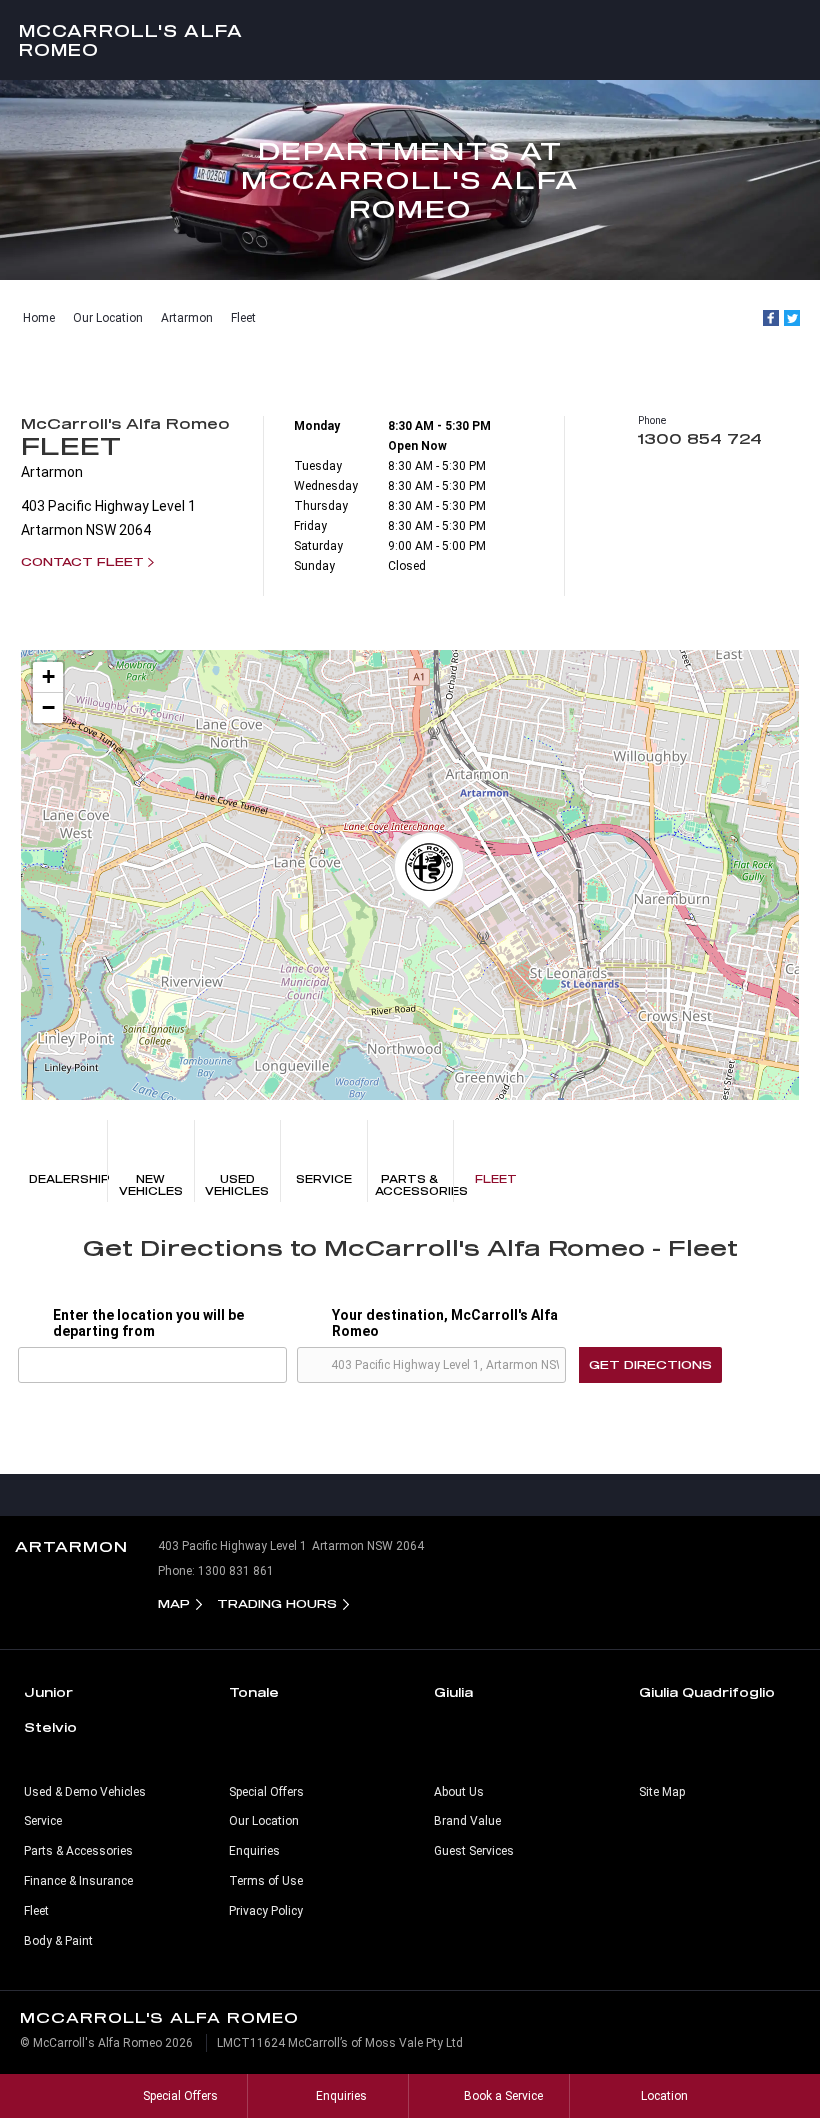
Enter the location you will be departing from (148, 1323)
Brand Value (467, 1821)
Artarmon (187, 318)
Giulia (453, 1692)
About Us (459, 1792)
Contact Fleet (82, 561)
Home (39, 318)
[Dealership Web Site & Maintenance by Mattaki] (767, 2051)
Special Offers (266, 1792)
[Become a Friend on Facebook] (452, 1495)
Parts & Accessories (414, 1185)
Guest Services (474, 1851)
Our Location (108, 318)
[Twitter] (792, 318)
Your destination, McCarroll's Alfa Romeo (445, 1323)
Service (324, 1179)
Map (174, 1603)
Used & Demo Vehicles (85, 1792)
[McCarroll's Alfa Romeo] (410, 40)
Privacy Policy (266, 1911)
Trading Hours (277, 1603)
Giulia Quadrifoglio (707, 1692)
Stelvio (50, 1727)
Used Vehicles (237, 1185)
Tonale (254, 1692)
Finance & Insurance (78, 1881)
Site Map (662, 1792)
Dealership (68, 1179)
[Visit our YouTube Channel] (410, 1495)
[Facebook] (771, 318)
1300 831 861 (236, 1571)
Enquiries (254, 1851)
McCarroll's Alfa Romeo (131, 40)
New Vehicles (151, 1185)
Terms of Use (266, 1881)
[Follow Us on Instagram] (368, 1495)
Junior (48, 1692)
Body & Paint (58, 1941)
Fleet (243, 318)
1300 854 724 (700, 438)
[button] (429, 871)
